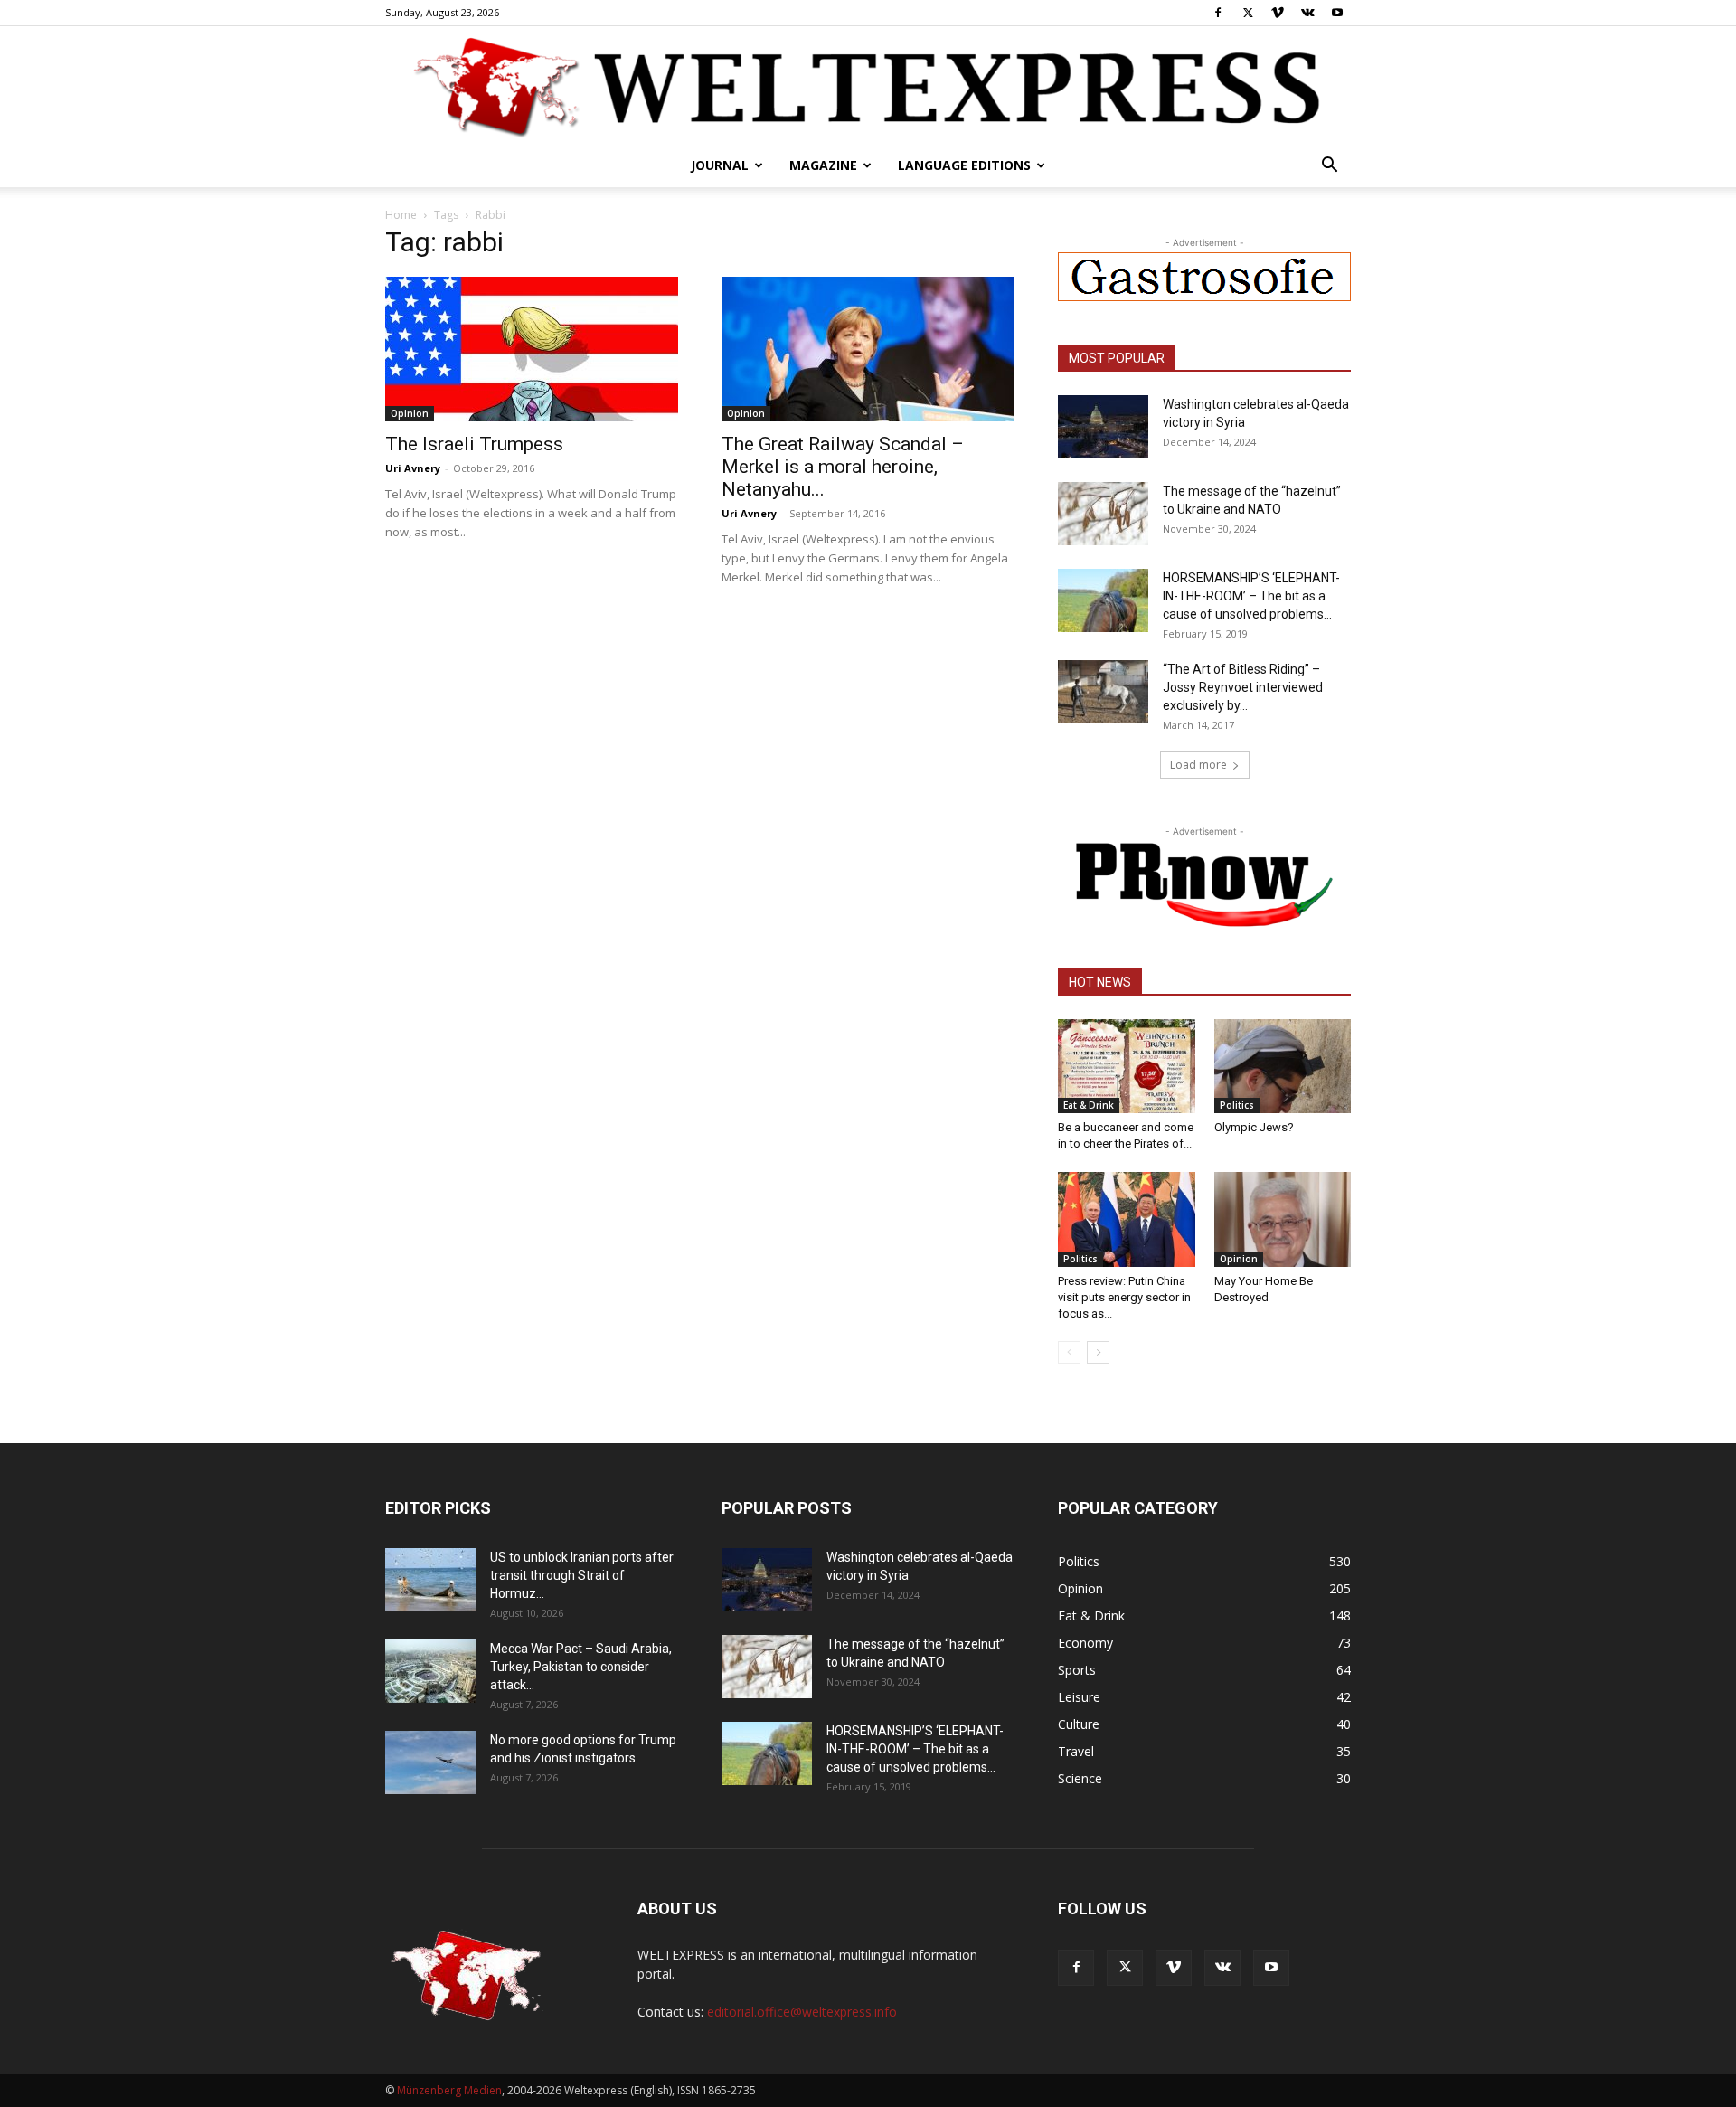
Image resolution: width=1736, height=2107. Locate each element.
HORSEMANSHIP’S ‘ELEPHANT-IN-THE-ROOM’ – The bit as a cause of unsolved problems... (1251, 596)
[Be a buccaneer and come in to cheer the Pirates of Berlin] (1127, 1066)
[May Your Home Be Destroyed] (1283, 1219)
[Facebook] (1218, 13)
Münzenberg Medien (449, 2090)
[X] (1248, 13)
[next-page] (1098, 1352)
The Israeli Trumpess (474, 444)
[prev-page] (1069, 1352)
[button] (1329, 167)
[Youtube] (1337, 13)
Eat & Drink (1089, 1105)
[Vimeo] (1278, 13)
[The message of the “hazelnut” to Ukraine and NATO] (1103, 514)
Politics (1237, 1105)
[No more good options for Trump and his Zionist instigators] (430, 1762)
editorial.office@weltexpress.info (802, 2012)
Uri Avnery (413, 468)
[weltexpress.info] (868, 86)
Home (401, 215)
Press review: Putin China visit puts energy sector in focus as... (1124, 1297)
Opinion (410, 413)
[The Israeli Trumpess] (532, 349)
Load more (1198, 765)
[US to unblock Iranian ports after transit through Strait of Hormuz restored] (430, 1580)
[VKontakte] (1307, 13)
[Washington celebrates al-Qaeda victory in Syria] (1103, 427)
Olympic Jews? (1254, 1127)
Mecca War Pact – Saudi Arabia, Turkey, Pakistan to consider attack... (581, 1667)
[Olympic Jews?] (1283, 1066)
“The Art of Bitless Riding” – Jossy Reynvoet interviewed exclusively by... (1243, 687)
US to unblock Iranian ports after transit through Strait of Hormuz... (582, 1575)
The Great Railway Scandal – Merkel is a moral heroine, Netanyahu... (843, 467)
